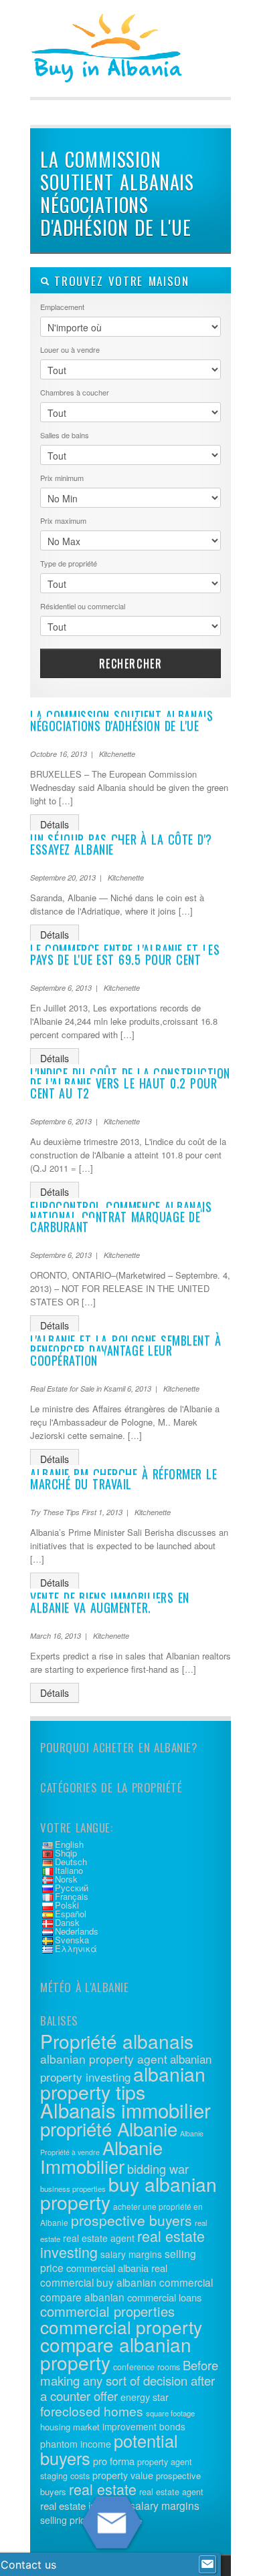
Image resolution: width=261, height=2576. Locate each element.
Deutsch (71, 1862)
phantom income (76, 2444)
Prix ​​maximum (63, 520)
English (69, 1844)
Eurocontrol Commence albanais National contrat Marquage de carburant (121, 1217)
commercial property (121, 2326)
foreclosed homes (92, 2411)
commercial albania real (117, 2268)
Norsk (66, 1879)
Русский (72, 1888)
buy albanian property (128, 2193)
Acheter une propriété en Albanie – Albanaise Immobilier (130, 67)
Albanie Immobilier (101, 2156)
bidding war (158, 2168)
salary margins (131, 2254)
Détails (55, 824)
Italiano (69, 1870)
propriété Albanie (109, 2128)
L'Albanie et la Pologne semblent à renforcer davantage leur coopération (125, 1350)
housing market (70, 2427)
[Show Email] (207, 2565)
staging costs (65, 2476)
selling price (65, 2520)
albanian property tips (123, 2082)
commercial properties (107, 2311)
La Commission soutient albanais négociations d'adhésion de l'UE (121, 720)
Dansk (67, 1922)
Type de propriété (69, 563)
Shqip (66, 1853)
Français (72, 1896)
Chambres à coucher (75, 392)
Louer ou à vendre (70, 349)
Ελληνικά (76, 1948)
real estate (103, 2489)
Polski (67, 1905)
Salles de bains (65, 435)
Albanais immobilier (125, 2110)
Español (71, 1914)
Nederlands (77, 1931)
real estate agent (99, 2238)
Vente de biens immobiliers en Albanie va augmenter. (110, 1602)
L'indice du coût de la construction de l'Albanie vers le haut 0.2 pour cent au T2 (130, 1083)
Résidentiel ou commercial (83, 606)
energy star (145, 2397)
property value (123, 2475)
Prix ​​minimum (62, 478)
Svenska (72, 1940)
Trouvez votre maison (119, 281)
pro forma (114, 2461)
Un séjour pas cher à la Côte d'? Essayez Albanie (121, 844)
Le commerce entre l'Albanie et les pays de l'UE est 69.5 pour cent (125, 954)
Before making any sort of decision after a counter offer (129, 2380)
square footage (170, 2413)
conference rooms (147, 2367)
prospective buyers (132, 2220)
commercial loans (164, 2297)
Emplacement (62, 307)
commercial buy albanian (98, 2282)
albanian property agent (104, 2059)
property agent (165, 2462)
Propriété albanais (117, 2041)
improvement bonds (144, 2426)
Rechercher (131, 663)
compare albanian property (116, 2353)
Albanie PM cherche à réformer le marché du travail (123, 1479)
